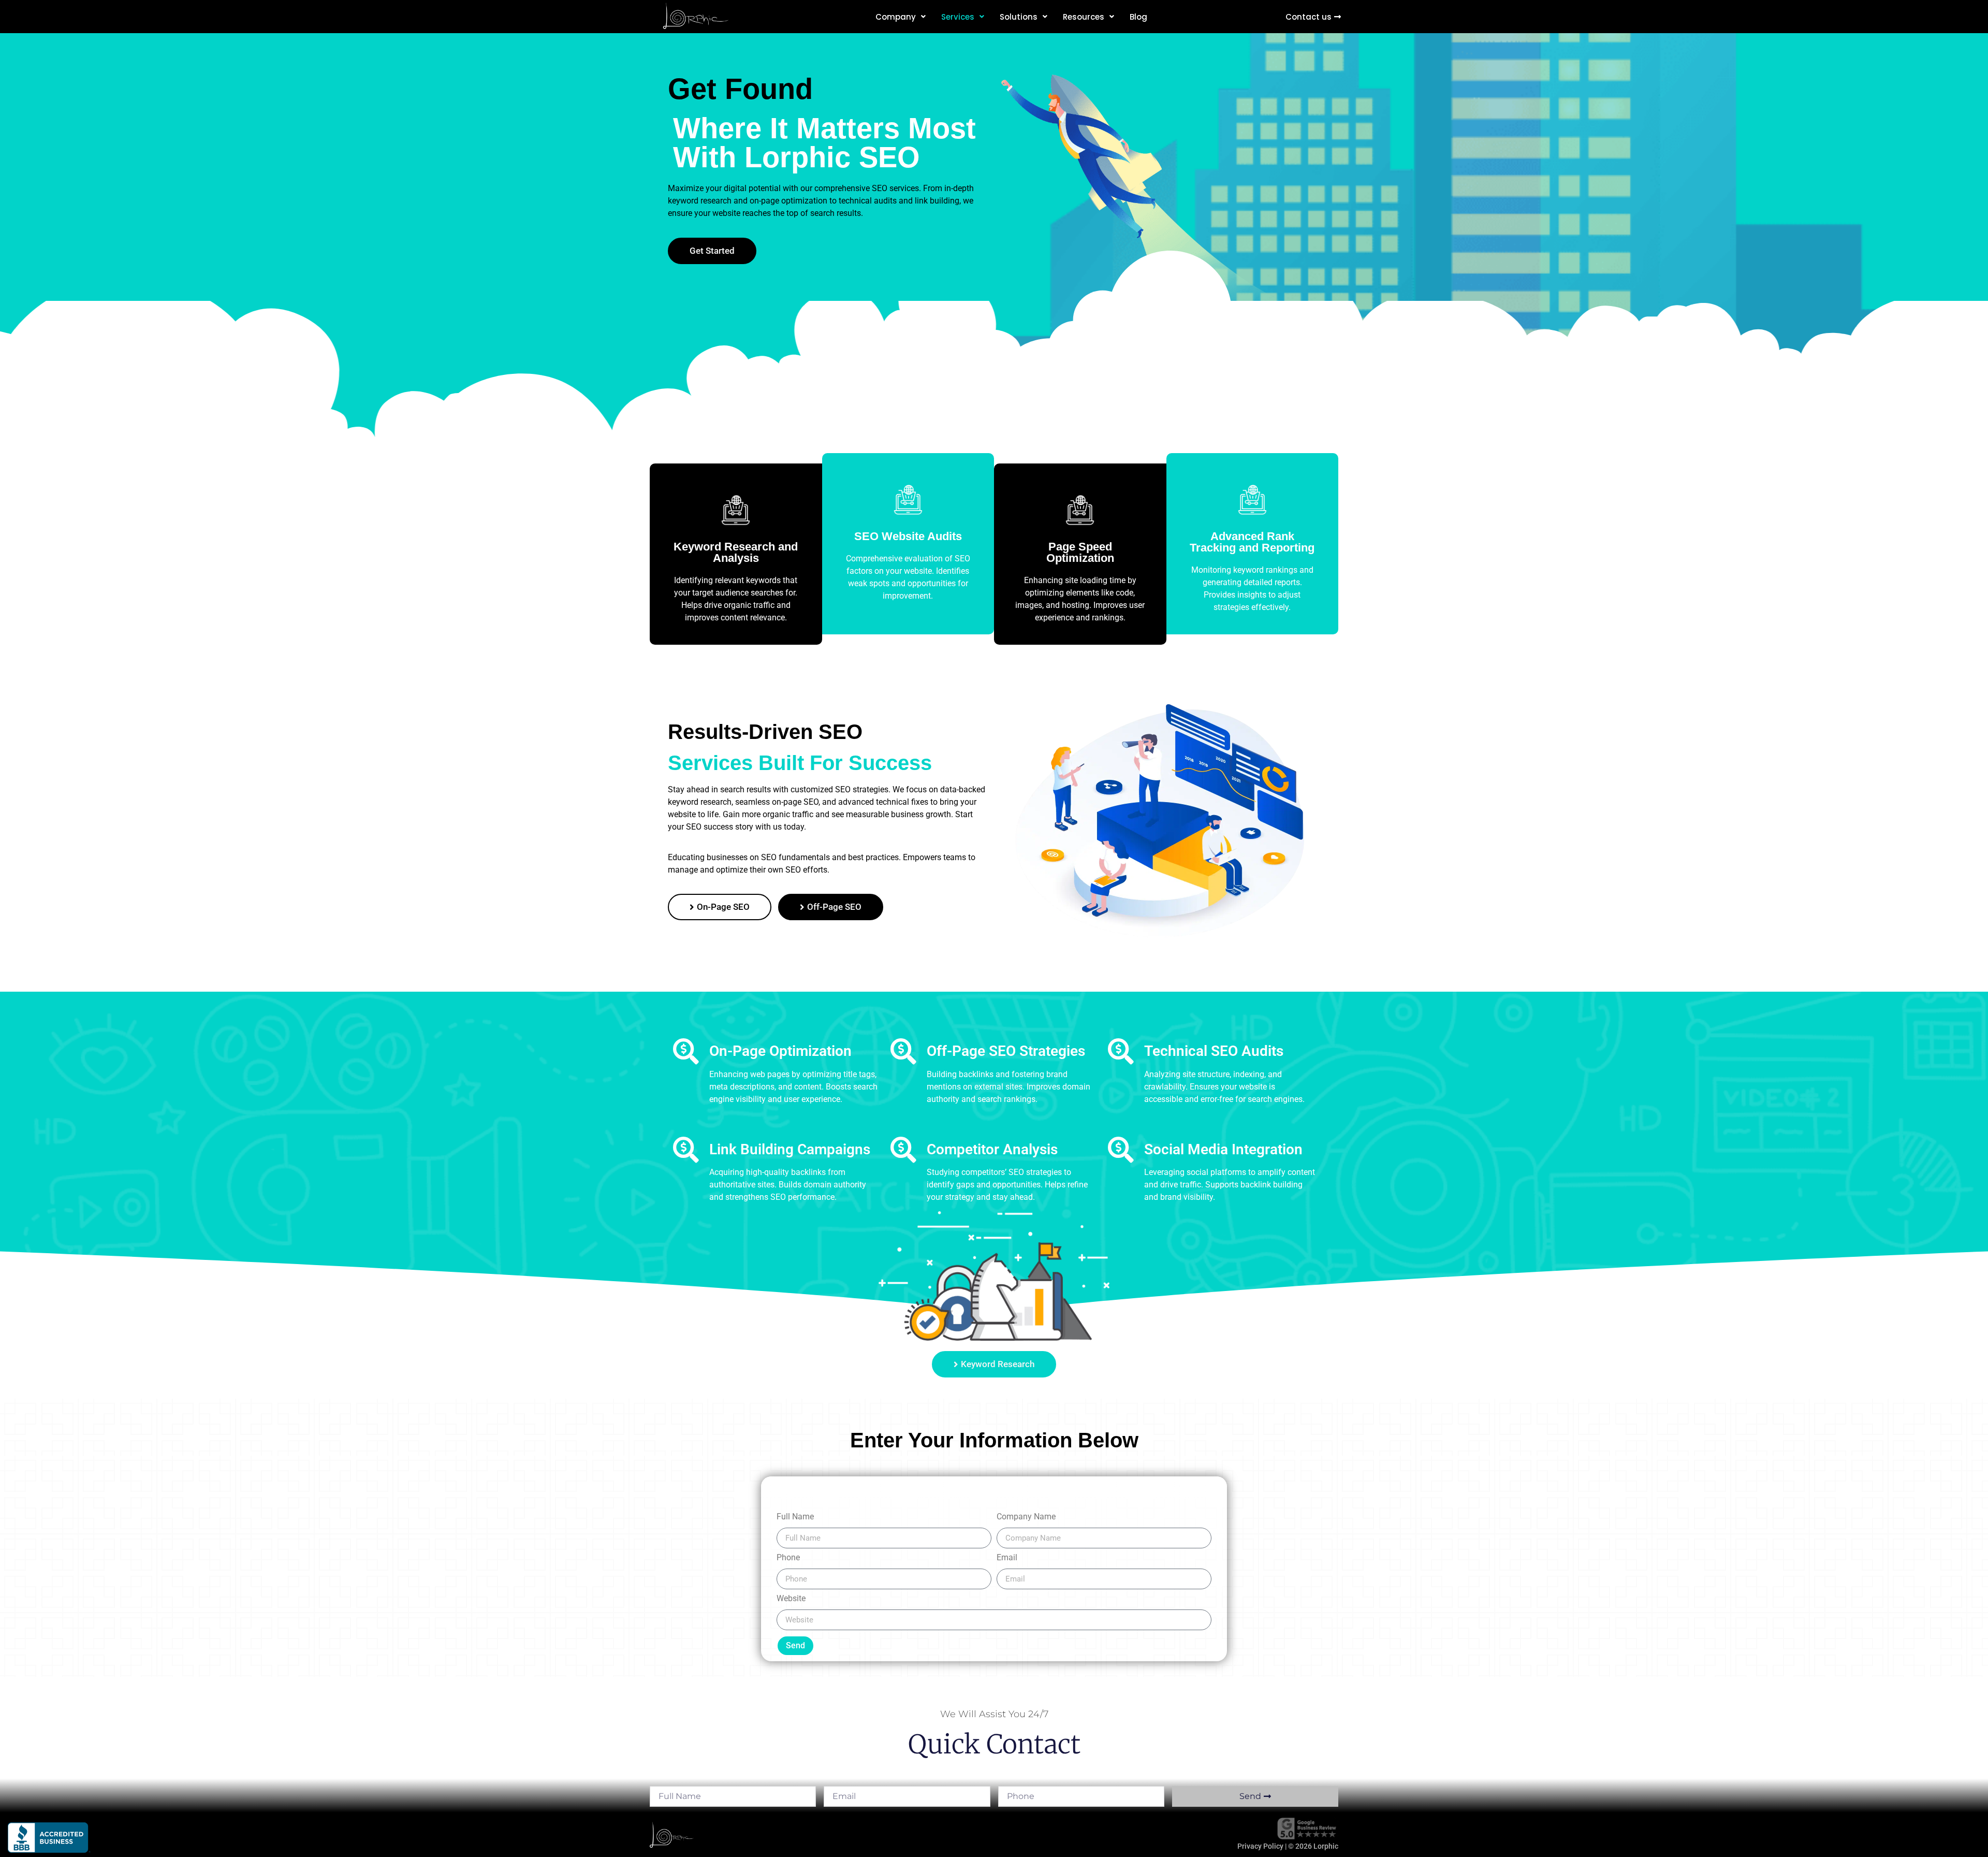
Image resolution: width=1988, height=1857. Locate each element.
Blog (1138, 17)
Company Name (1026, 1517)
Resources (1084, 17)
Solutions (1019, 17)
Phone (788, 1558)
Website (791, 1599)
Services (958, 17)
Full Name (795, 1517)
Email (1007, 1558)
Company (896, 17)
